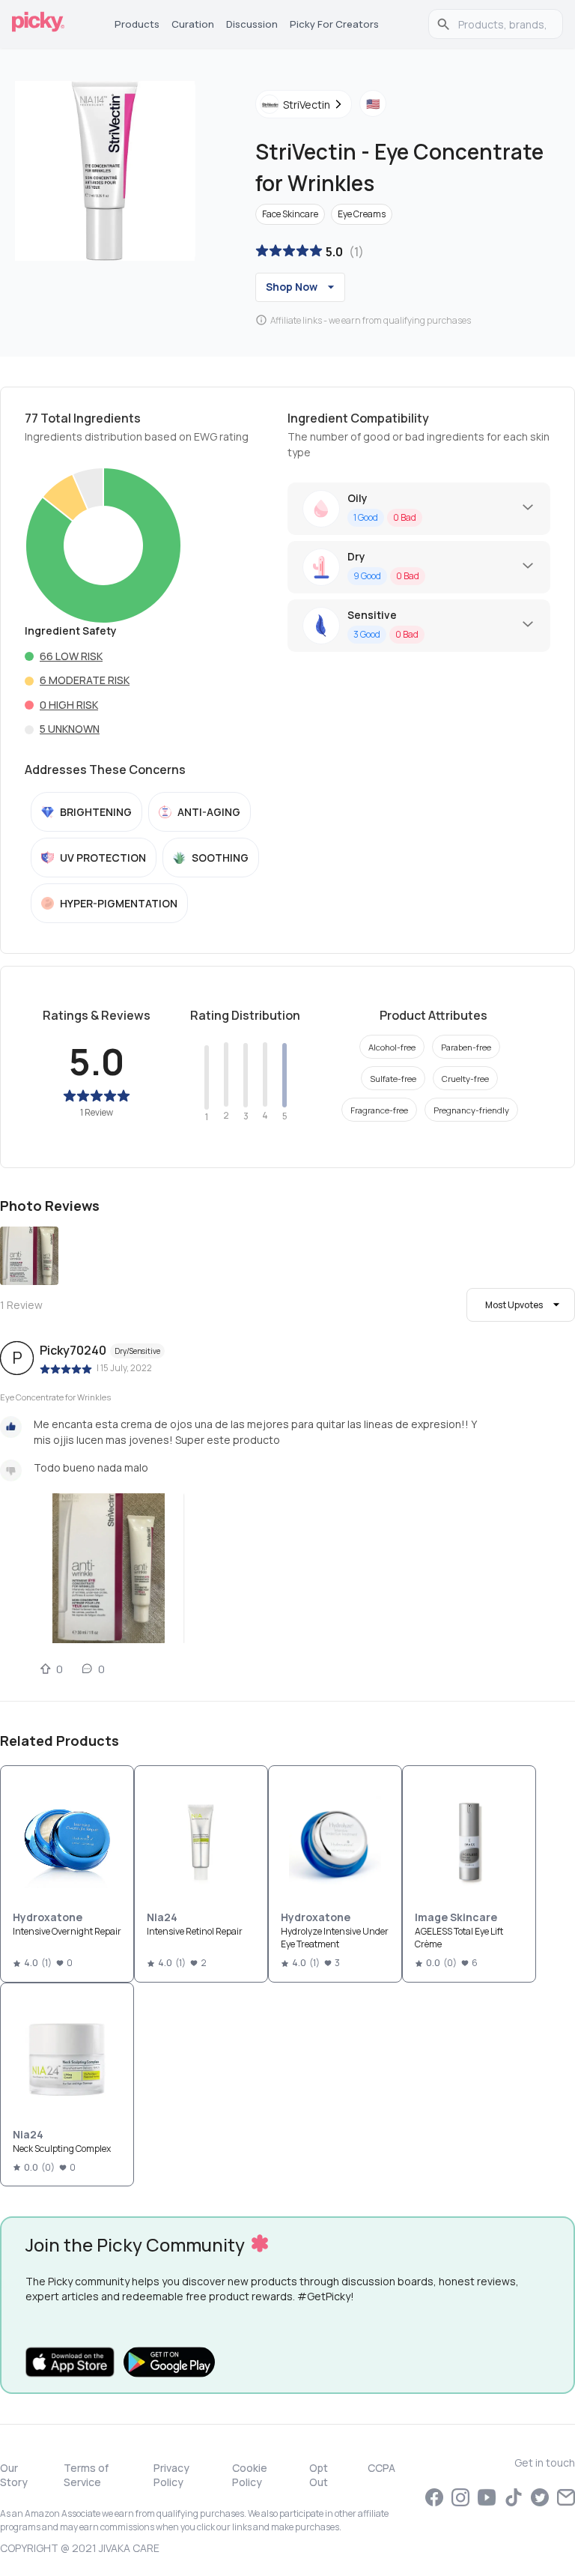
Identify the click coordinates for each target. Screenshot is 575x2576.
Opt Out (319, 2475)
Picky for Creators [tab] (334, 24)
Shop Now (292, 287)
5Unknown (70, 729)
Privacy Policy (171, 2475)
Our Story (14, 2475)
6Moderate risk (85, 680)
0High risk (69, 705)
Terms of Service (86, 2475)
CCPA (381, 2468)
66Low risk (71, 656)
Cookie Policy (250, 2475)
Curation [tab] (193, 24)
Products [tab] (137, 24)
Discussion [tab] (252, 24)
